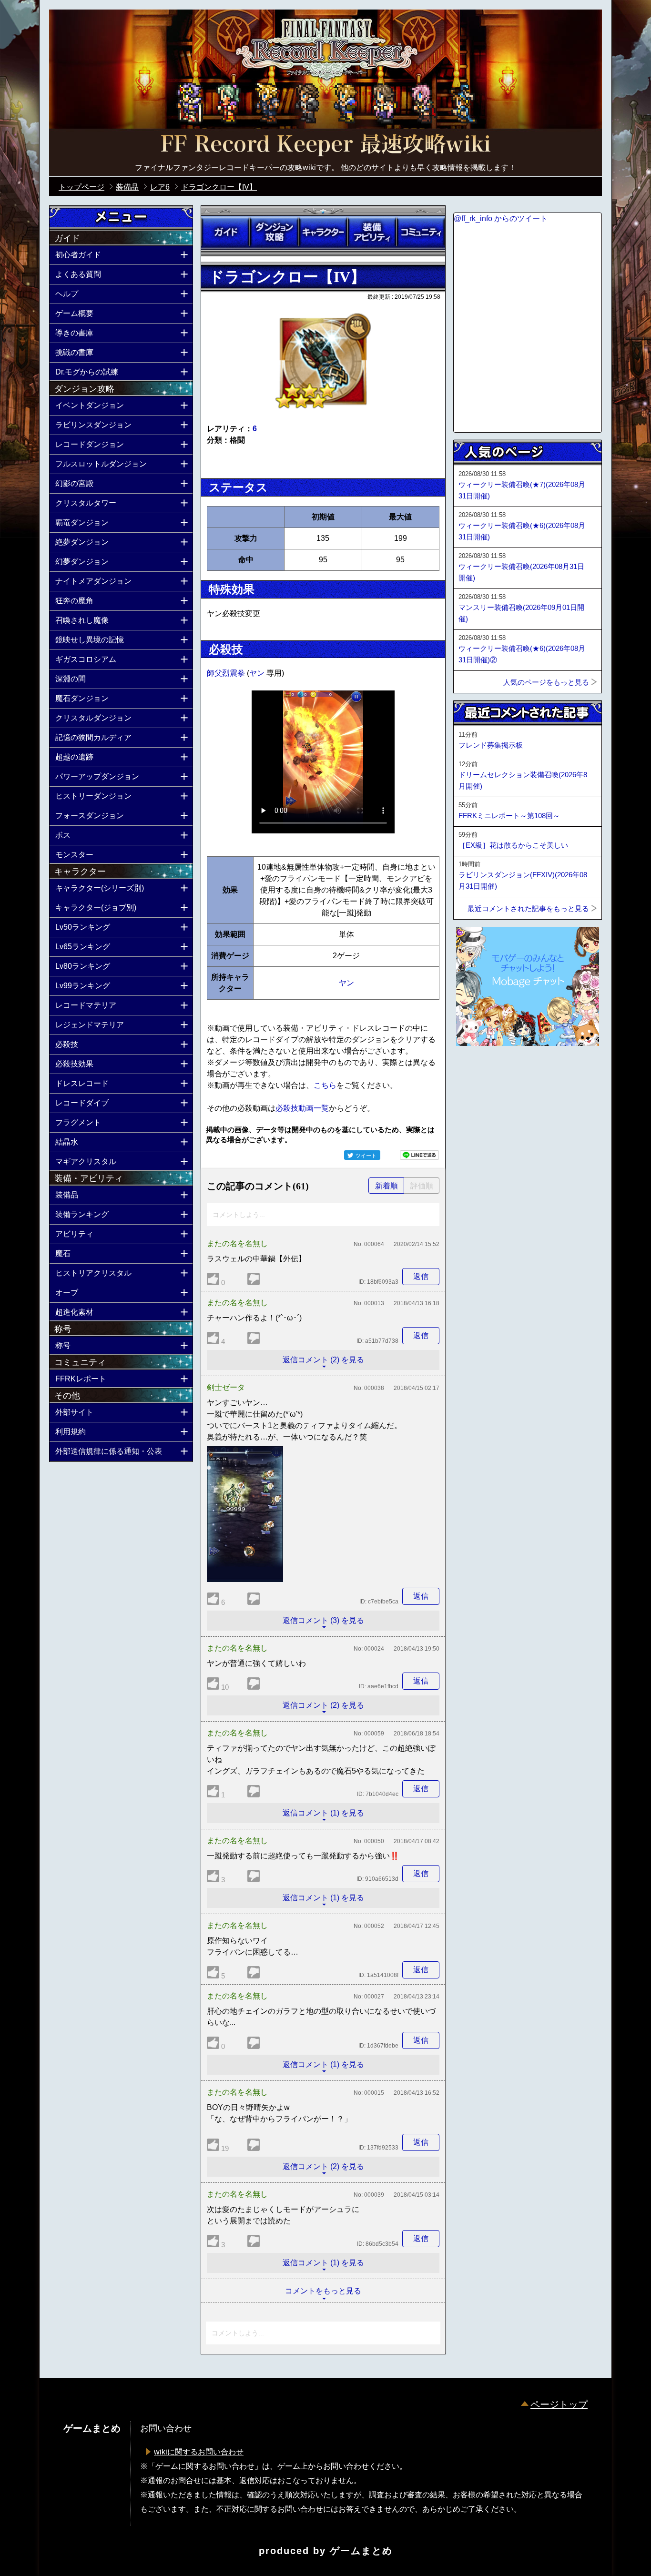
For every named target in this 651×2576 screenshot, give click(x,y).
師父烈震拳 (227, 673)
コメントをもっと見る (323, 2291)
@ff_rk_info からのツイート (501, 218)
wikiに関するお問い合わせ (199, 2452)
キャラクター (323, 232)
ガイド (225, 232)
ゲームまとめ (361, 2551)
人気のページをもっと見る (546, 682)
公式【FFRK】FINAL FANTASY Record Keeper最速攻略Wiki (325, 145)
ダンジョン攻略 (274, 232)
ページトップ (559, 2404)
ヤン (258, 673)
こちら (325, 1085)
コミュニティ (421, 232)
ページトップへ (477, 1072)
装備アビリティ (372, 232)
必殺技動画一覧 (302, 1108)
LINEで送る (419, 1155)
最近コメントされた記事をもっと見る (528, 908)
